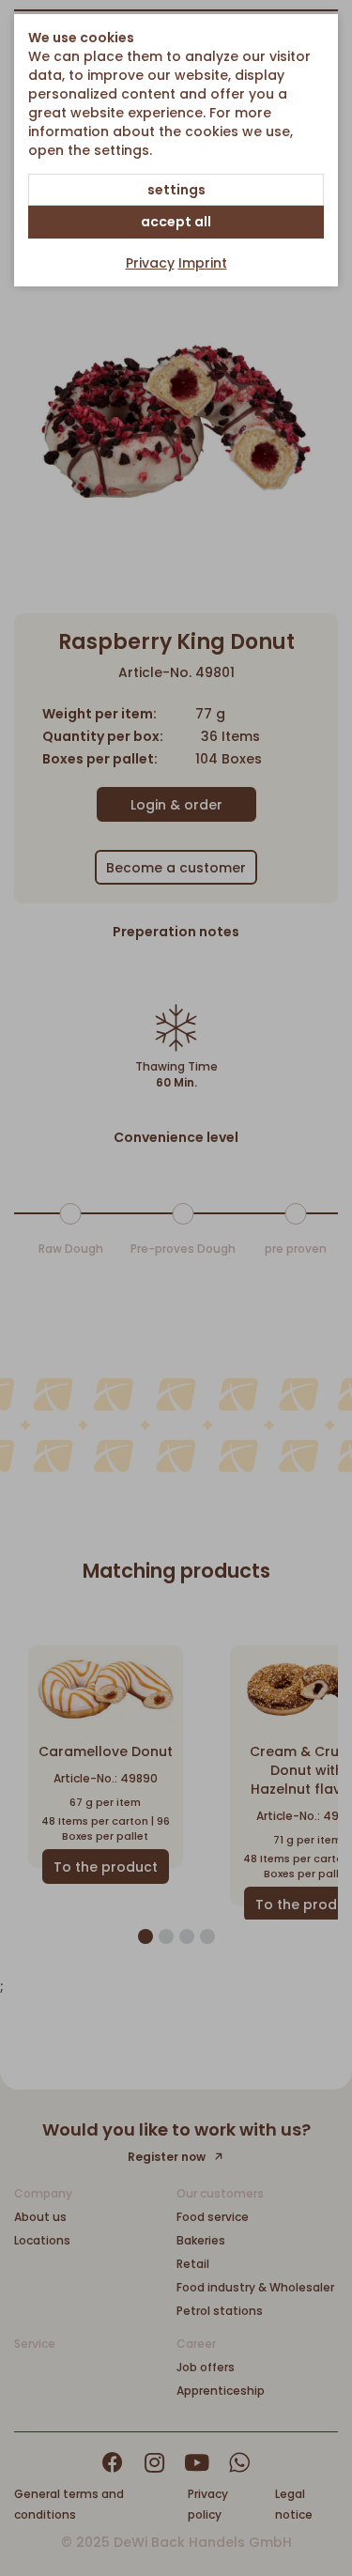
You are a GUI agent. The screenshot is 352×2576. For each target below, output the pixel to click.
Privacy (150, 263)
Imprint (203, 263)
